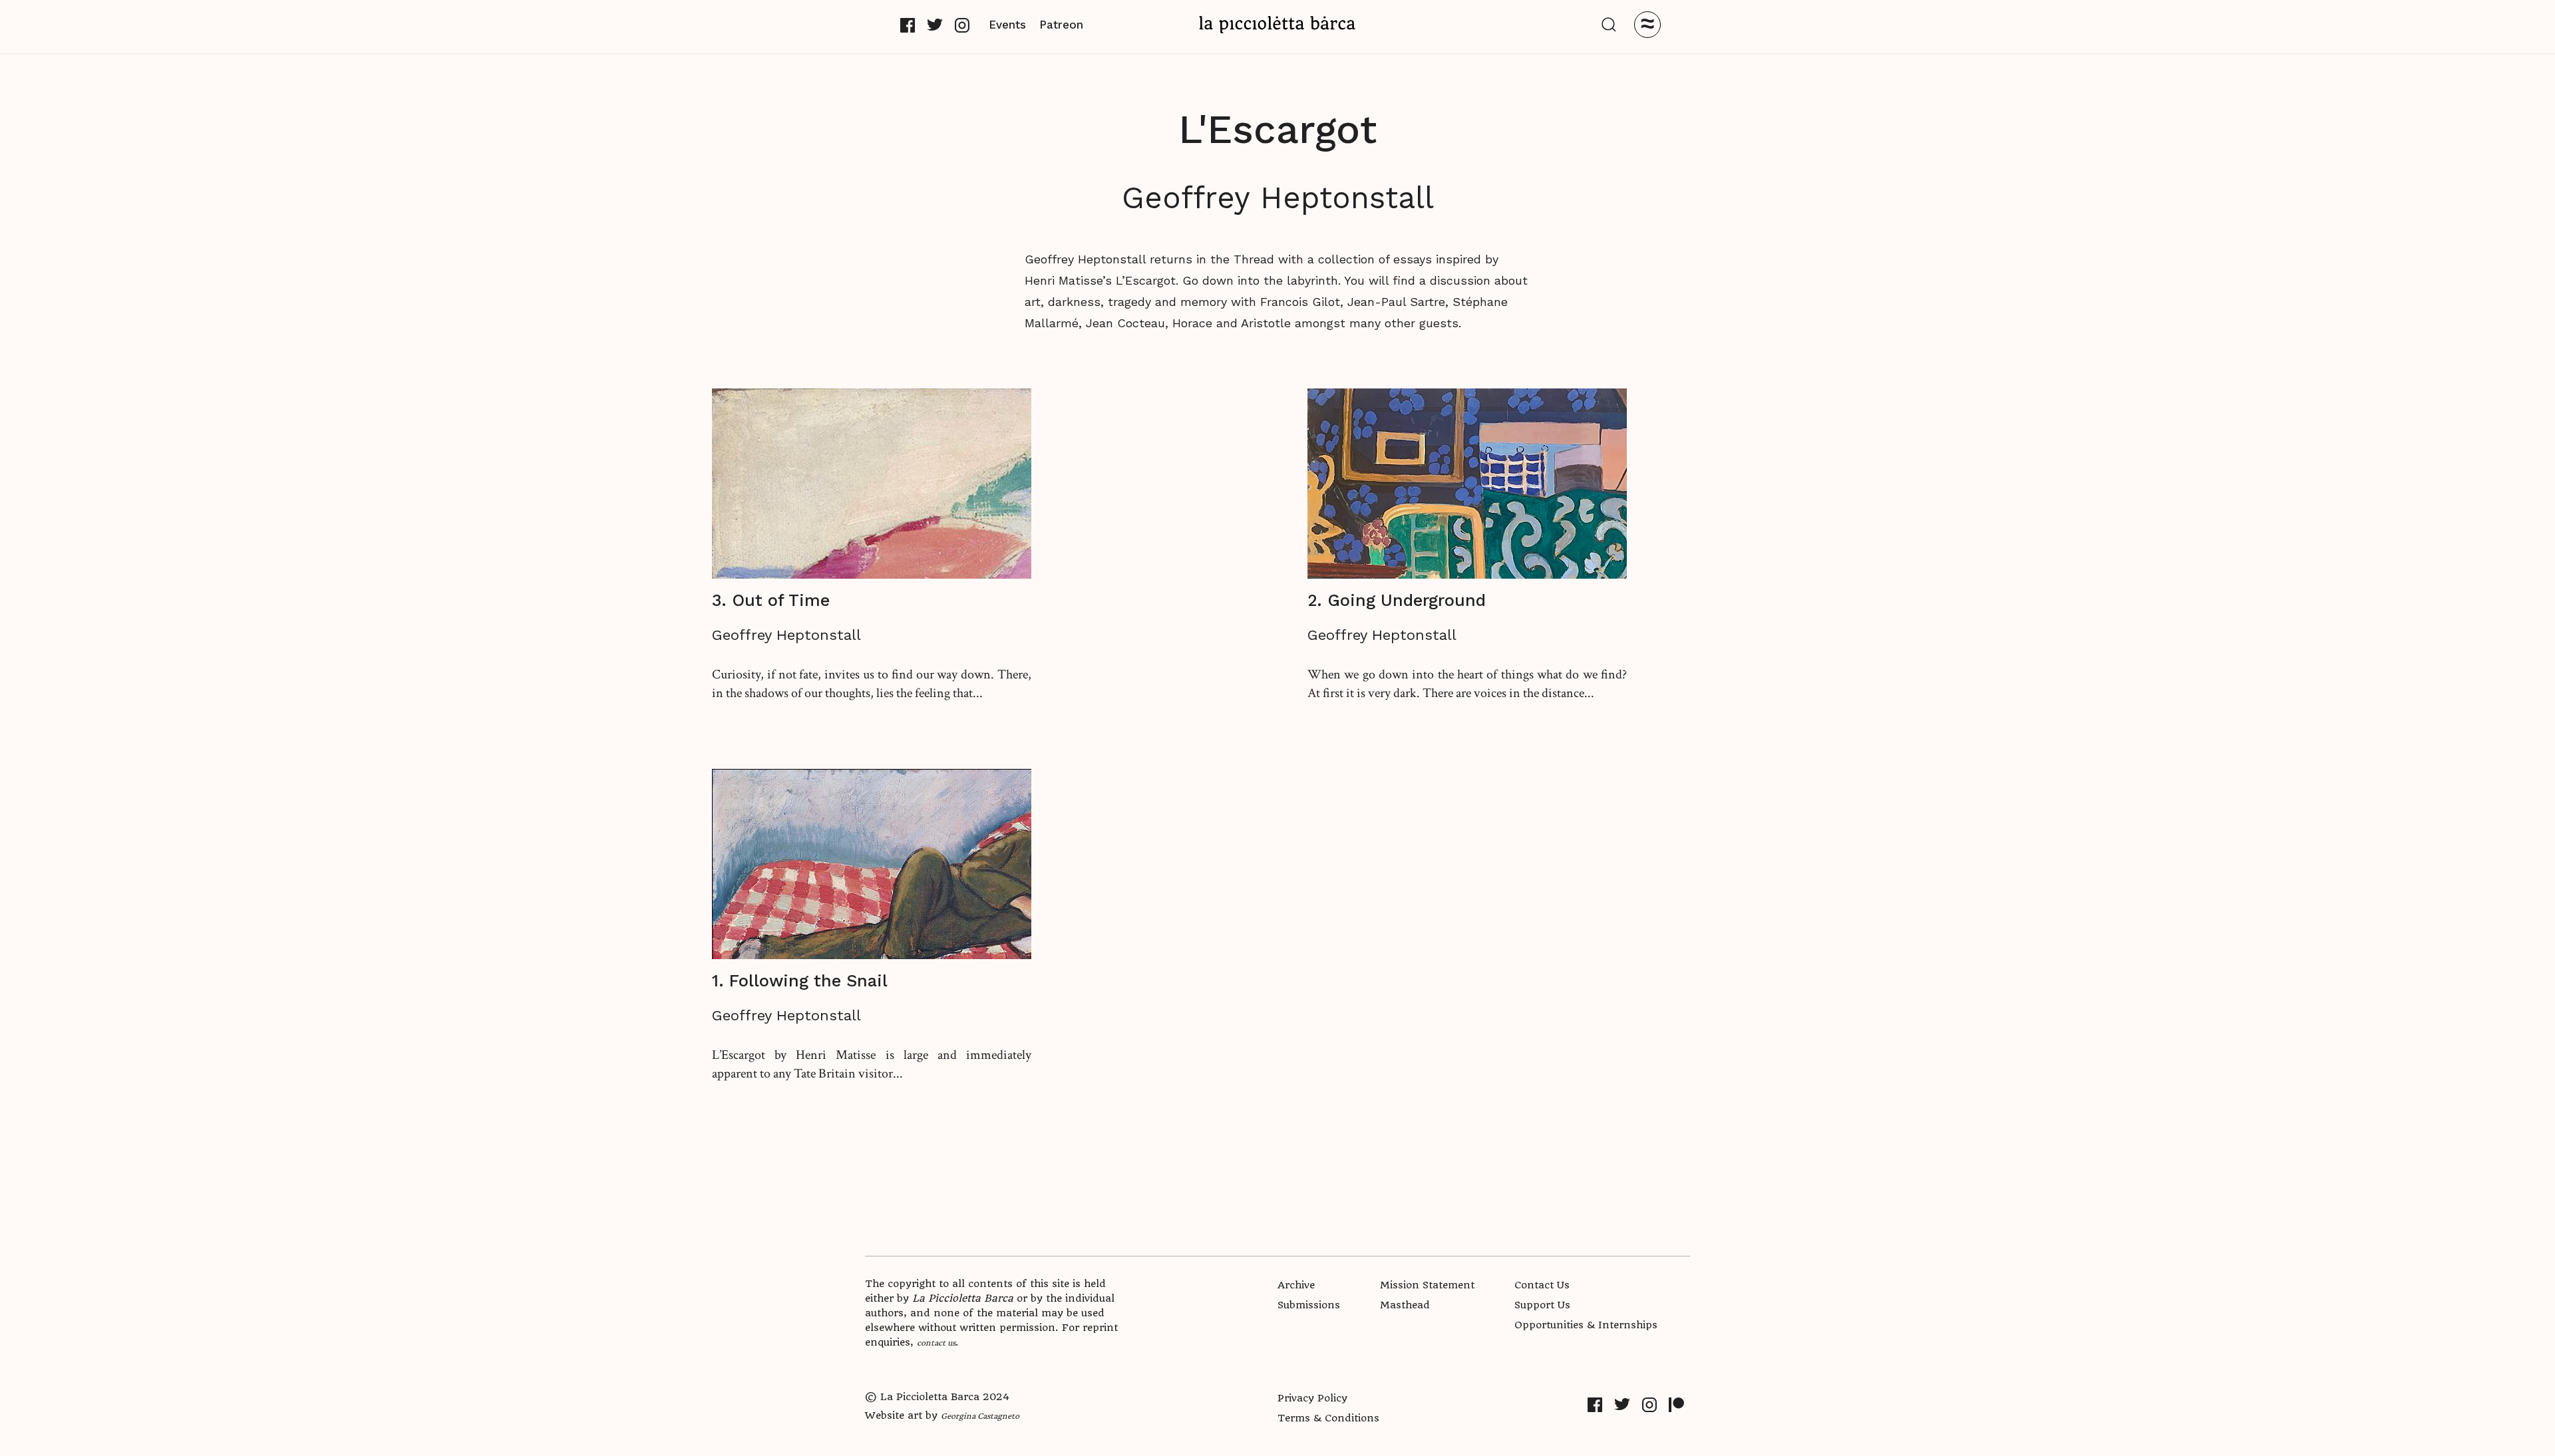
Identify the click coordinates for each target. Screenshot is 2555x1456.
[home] (1277, 24)
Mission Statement (1427, 1285)
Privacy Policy (1312, 1398)
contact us (936, 1342)
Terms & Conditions (1328, 1418)
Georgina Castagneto (980, 1415)
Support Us (1542, 1305)
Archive (1296, 1285)
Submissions (1309, 1305)
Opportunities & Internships (1586, 1325)
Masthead (1405, 1305)
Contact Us (1542, 1285)
